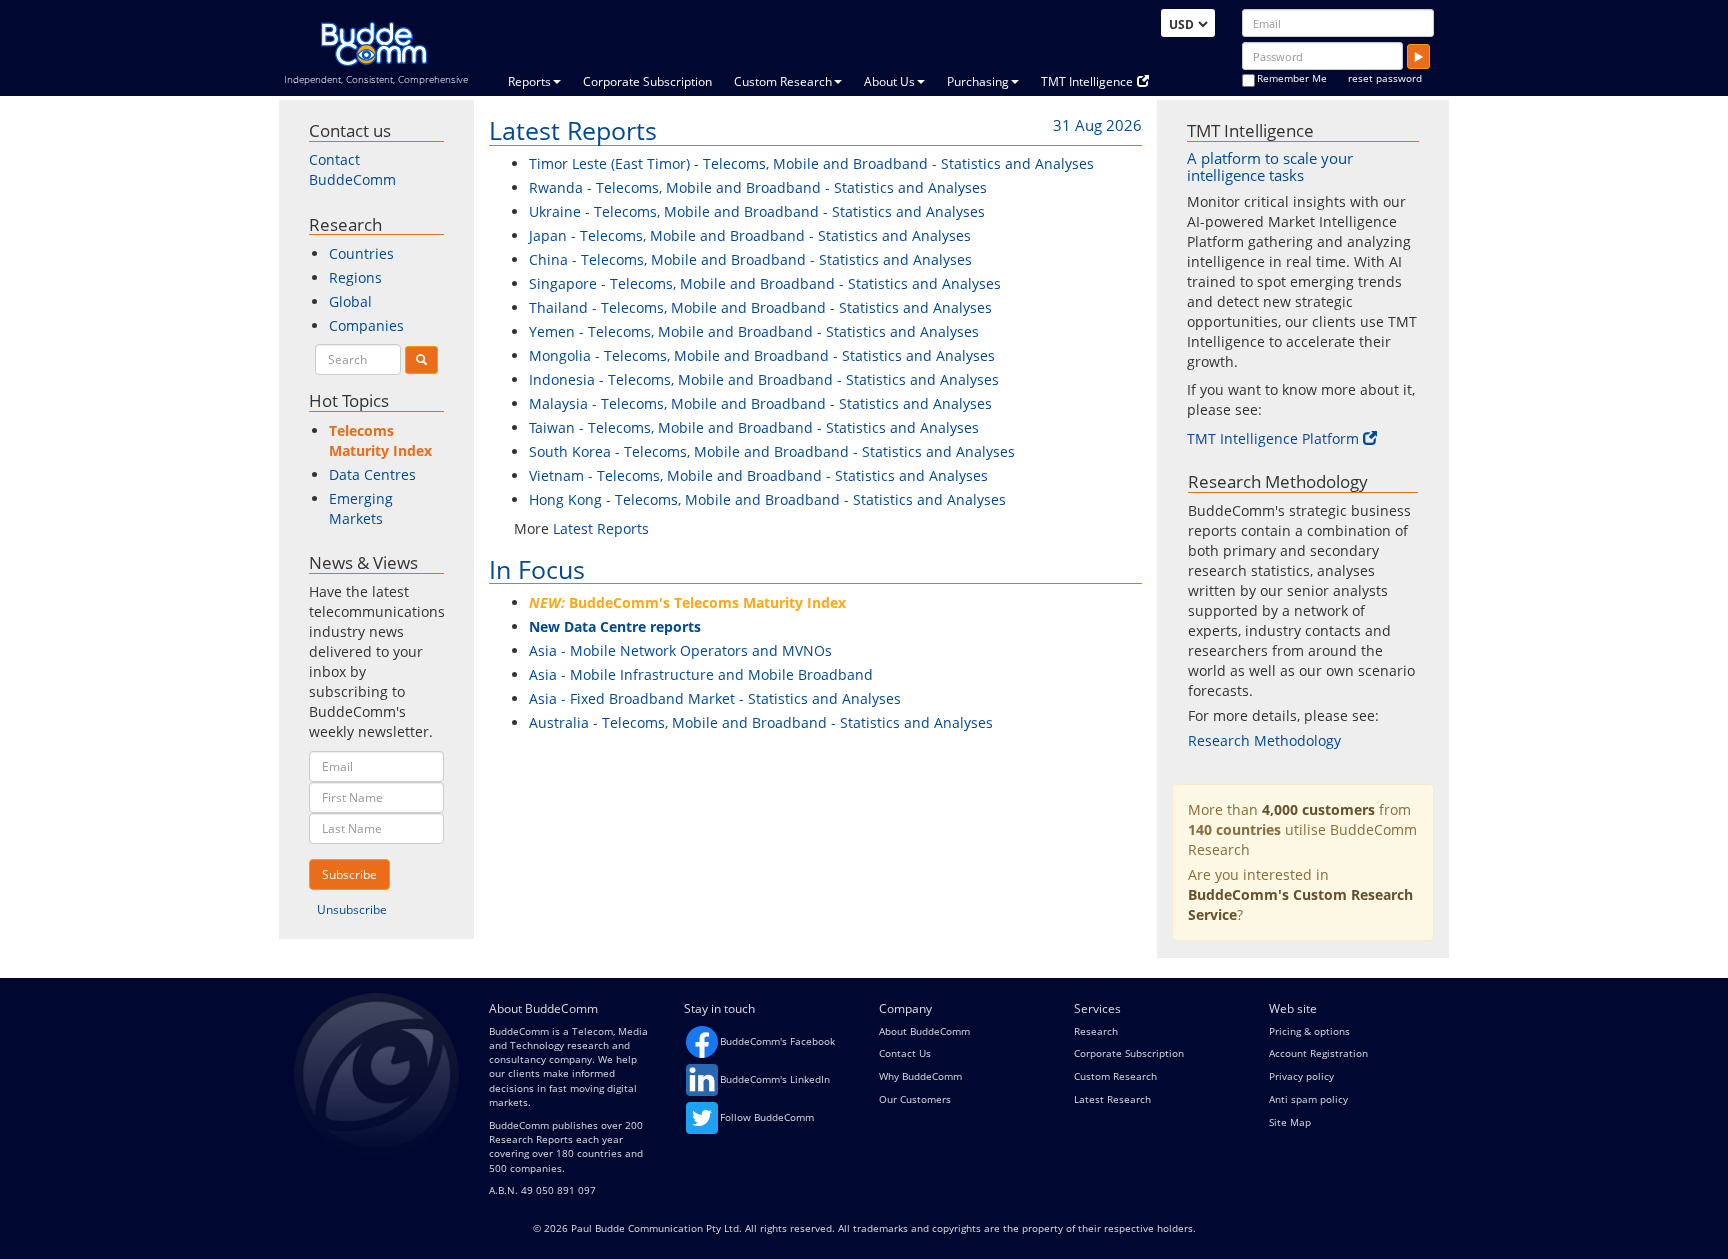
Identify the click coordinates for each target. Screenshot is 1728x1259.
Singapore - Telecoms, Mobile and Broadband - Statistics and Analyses (765, 283)
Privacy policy (1301, 1076)
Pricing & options (1309, 1031)
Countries (361, 253)
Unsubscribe (352, 909)
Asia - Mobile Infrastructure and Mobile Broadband (701, 674)
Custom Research (783, 81)
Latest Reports (573, 130)
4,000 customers (1318, 809)
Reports (529, 81)
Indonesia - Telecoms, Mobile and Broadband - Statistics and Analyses (764, 379)
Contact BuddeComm (352, 169)
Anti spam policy (1308, 1099)
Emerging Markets (361, 508)
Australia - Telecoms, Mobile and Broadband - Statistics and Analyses (761, 722)
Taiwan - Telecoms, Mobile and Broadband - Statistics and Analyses (754, 427)
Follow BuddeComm (767, 1117)
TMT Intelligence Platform (1273, 438)
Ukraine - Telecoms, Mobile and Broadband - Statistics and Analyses (757, 211)
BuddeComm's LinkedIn (775, 1079)
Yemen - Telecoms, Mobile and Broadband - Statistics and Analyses (754, 331)
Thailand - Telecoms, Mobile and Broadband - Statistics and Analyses (760, 307)
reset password (1385, 78)
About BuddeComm (924, 1031)
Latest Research (1112, 1099)
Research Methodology (1264, 740)
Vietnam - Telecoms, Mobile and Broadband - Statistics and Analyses (758, 475)
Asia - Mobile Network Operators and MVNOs (680, 650)
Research (1096, 1031)
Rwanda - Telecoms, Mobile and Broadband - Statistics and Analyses (758, 187)
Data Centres (372, 474)
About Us (889, 81)
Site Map (1290, 1122)
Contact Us (905, 1053)
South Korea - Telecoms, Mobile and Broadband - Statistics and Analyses (772, 451)
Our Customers (915, 1099)
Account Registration (1318, 1053)
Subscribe (349, 874)
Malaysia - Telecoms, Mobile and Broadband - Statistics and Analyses (760, 403)
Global (350, 301)
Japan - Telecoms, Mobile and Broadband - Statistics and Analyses (750, 235)
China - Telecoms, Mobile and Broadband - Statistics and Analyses (750, 259)
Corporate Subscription (647, 81)
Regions (355, 277)
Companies (366, 325)
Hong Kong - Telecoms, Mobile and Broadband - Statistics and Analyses (767, 499)
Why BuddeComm (920, 1076)
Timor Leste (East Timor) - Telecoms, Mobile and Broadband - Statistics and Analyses (811, 163)
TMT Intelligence (1087, 81)
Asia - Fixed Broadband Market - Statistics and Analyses (715, 698)
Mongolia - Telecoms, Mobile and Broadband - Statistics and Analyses (762, 355)
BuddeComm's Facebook (777, 1041)
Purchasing (978, 81)
